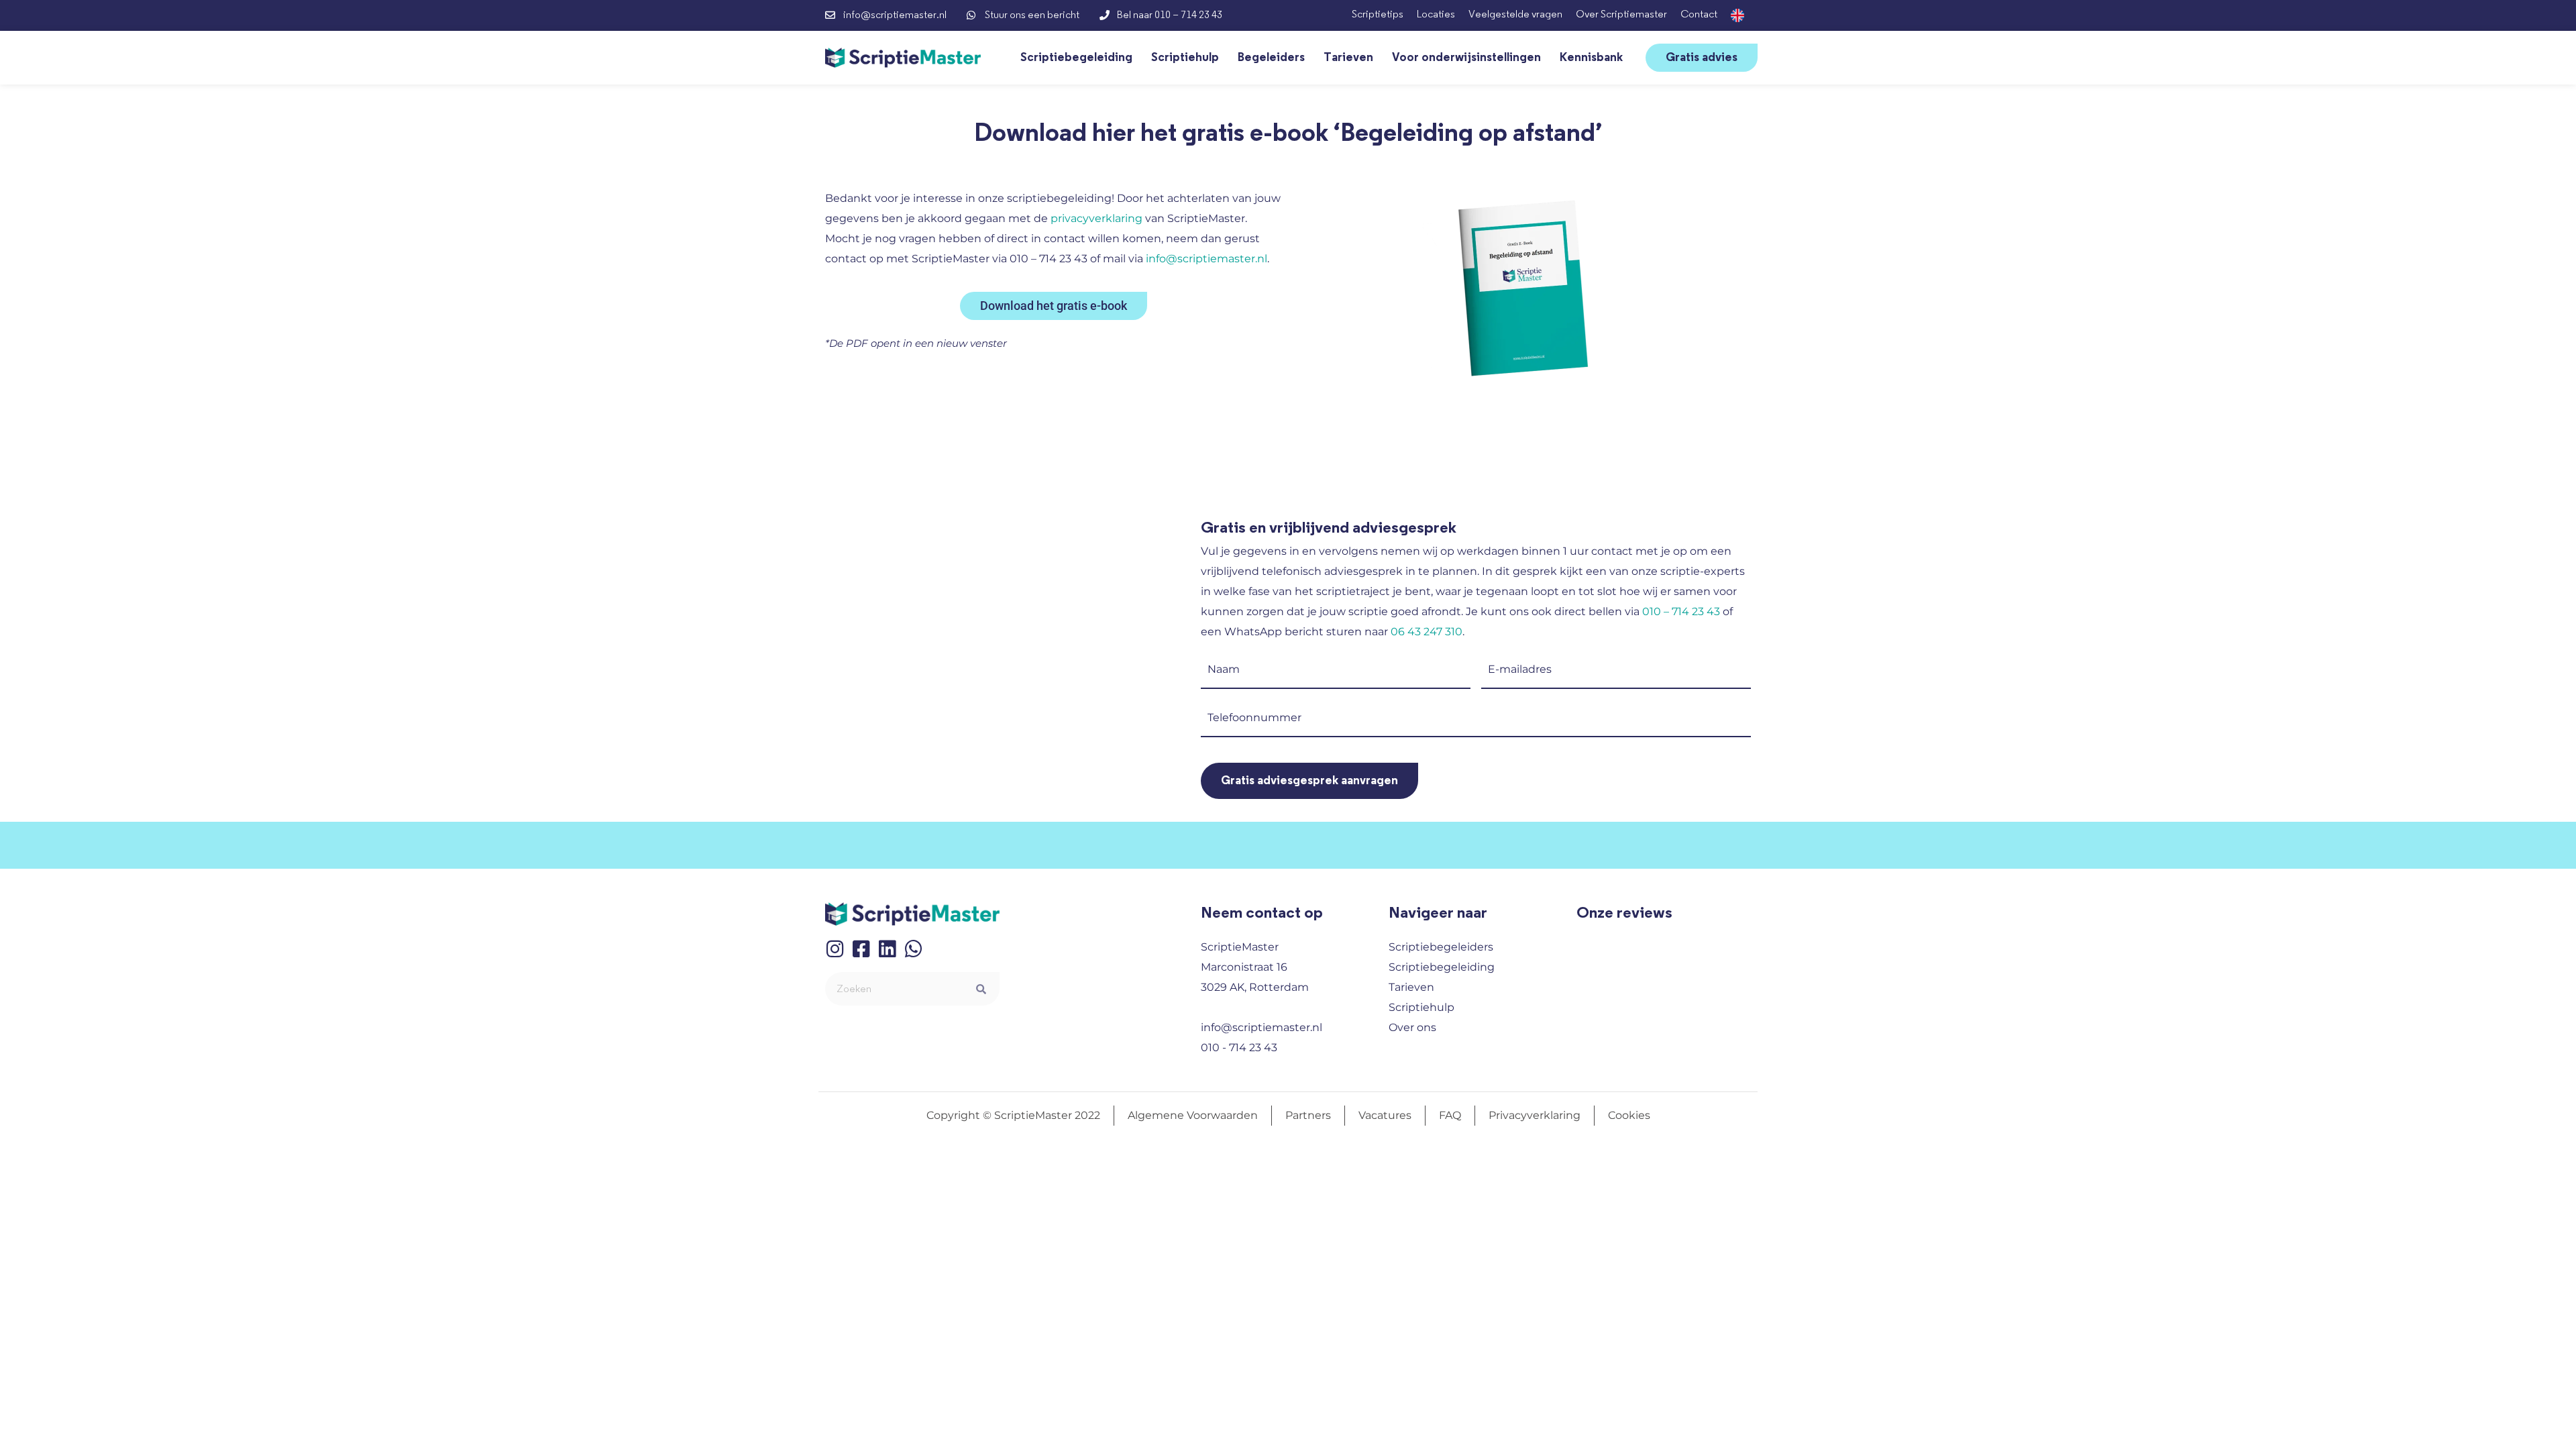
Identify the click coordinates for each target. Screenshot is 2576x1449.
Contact (1699, 14)
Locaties (1436, 14)
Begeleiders (1271, 58)
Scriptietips (1378, 14)
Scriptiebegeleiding (1076, 58)
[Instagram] (835, 949)
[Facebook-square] (861, 949)
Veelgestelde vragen (1515, 14)
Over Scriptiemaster (1621, 14)
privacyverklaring (1096, 218)
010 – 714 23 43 (1681, 611)
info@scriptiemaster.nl (1206, 259)
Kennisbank (1591, 58)
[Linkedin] (887, 949)
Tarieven (1348, 58)
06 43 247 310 (1427, 632)
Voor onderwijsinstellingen (1466, 58)
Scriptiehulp (1185, 58)
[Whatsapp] (913, 949)
